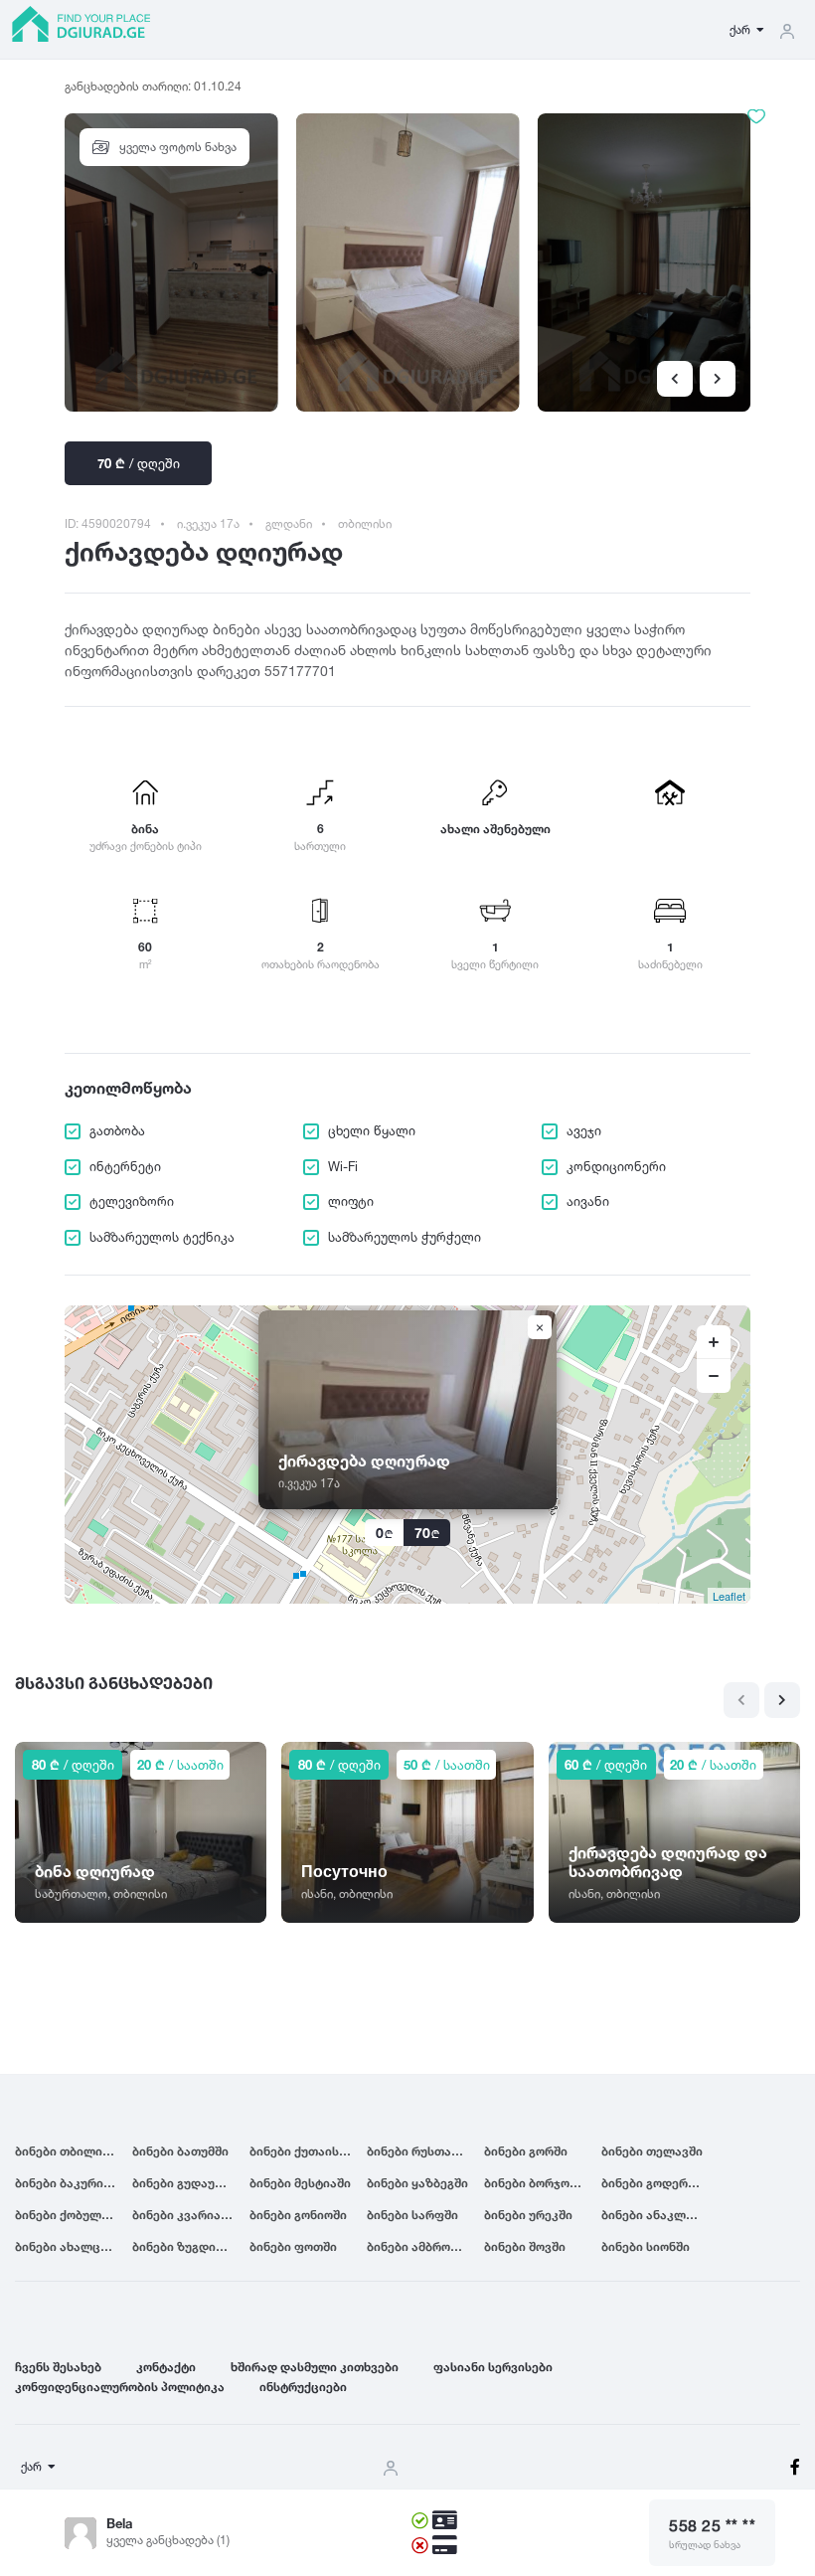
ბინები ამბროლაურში (425, 2246)
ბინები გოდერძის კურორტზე (660, 2183)
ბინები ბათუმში (180, 2151)
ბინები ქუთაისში (301, 2151)
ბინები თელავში (652, 2151)
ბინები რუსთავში (419, 2151)
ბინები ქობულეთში (74, 2215)
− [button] (714, 1376)
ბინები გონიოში (298, 2215)
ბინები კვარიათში (188, 2215)
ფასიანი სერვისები (493, 2367)
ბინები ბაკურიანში (73, 2183)
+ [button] (714, 1342)
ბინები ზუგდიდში (186, 2246)
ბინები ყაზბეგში (417, 2183)
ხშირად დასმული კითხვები (315, 2367)
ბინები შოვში (525, 2246)
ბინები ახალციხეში (74, 2246)
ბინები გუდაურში (185, 2183)
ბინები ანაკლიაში (657, 2215)
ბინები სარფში (412, 2215)
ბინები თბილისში (69, 2151)
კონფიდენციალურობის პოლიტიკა (120, 2387)
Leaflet (729, 1596)
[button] (718, 379)
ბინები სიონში (646, 2246)
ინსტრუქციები (303, 2387)
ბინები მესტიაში (300, 2183)
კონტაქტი (166, 2367)
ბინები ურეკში (528, 2215)
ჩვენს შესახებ (58, 2367)
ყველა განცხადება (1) (168, 2540)
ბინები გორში (526, 2151)
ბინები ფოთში (293, 2246)
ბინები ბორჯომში (537, 2183)
